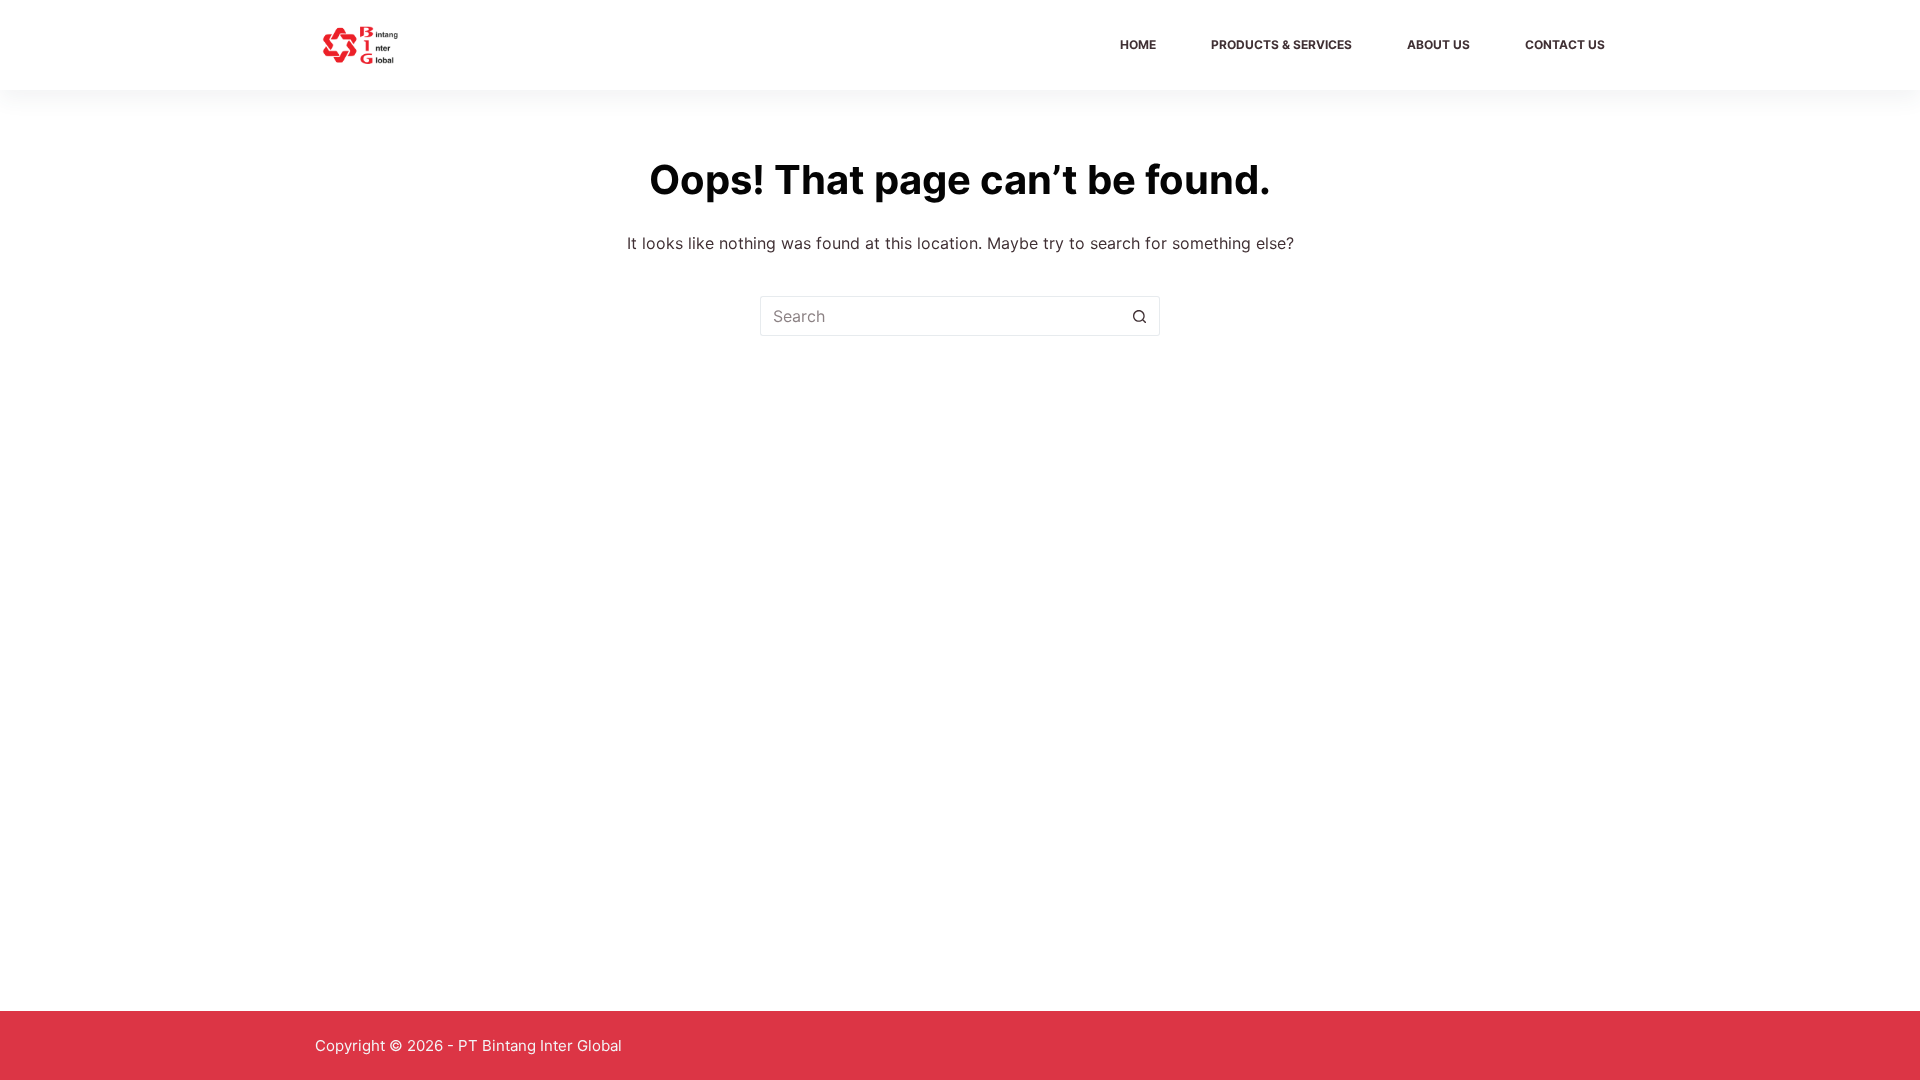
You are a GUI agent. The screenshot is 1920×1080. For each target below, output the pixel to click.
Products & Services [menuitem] (1281, 44)
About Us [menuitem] (1438, 44)
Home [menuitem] (1138, 44)
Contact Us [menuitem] (1565, 44)
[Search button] (1140, 316)
